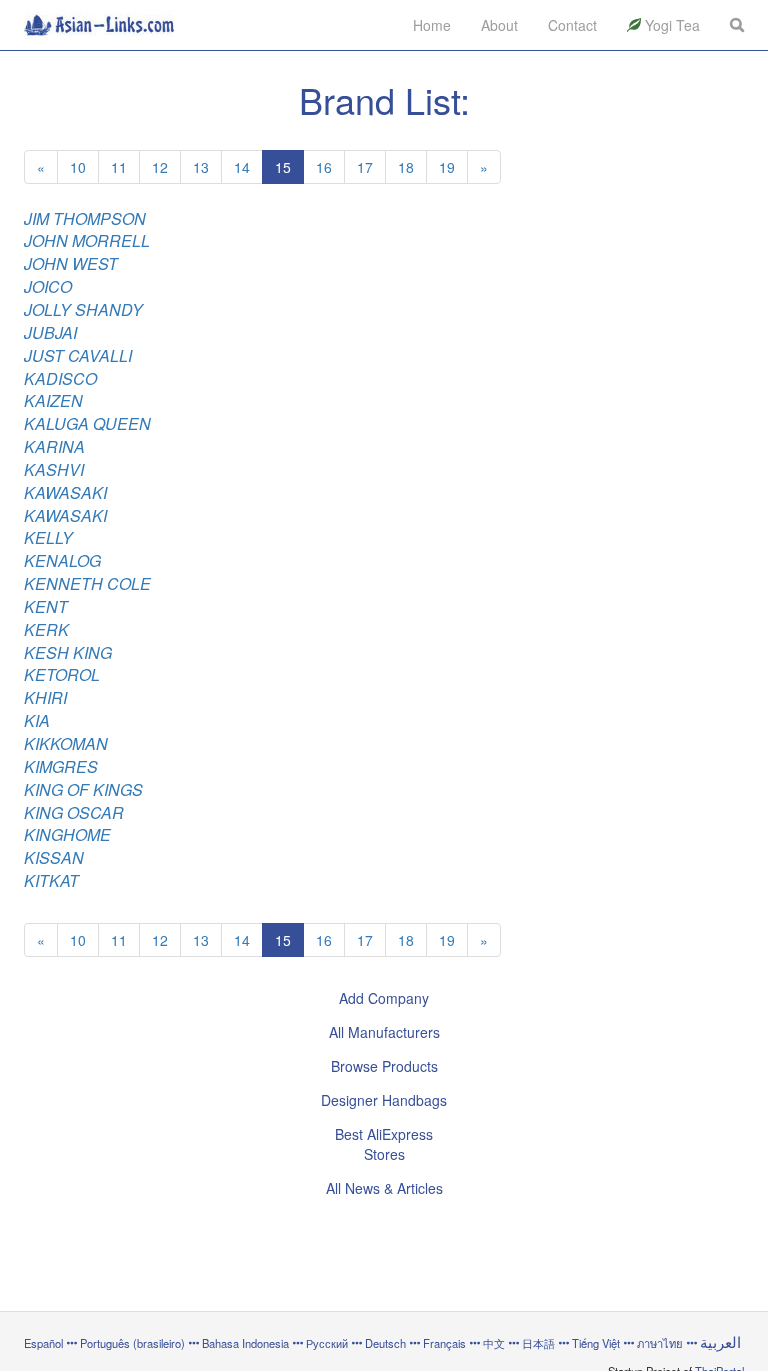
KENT (46, 606)
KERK (46, 629)
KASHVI (54, 469)
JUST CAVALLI (78, 355)
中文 (494, 1343)
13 (201, 167)
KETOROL (62, 674)
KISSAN (54, 857)
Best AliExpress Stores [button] (384, 1144)
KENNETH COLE (87, 583)
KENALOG (62, 560)
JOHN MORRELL (87, 240)
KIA (37, 720)
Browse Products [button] (384, 1066)
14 (242, 167)
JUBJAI (50, 332)
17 (365, 167)
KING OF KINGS (83, 789)
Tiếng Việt (596, 1343)
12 (160, 167)
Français (444, 1343)
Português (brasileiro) (132, 1343)
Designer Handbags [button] (384, 1100)
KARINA (54, 446)
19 (447, 167)
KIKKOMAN (66, 743)
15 (283, 167)
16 (324, 167)
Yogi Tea (670, 25)
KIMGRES (61, 766)
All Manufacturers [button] (384, 1032)
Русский (327, 1343)
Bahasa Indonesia (245, 1343)
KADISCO (60, 378)
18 (406, 167)
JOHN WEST (71, 263)
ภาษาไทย (661, 1343)
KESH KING (68, 652)
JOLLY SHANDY (83, 309)
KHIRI (45, 697)
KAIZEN (53, 400)
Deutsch (385, 1343)
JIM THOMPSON (85, 218)
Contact (572, 25)
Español (43, 1343)
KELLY (48, 537)
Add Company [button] (384, 998)
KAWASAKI (65, 492)
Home (432, 25)
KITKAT (51, 880)
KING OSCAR (74, 812)
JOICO (48, 286)
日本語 (538, 1343)
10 (78, 167)
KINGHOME (67, 834)
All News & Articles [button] (384, 1188)
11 (119, 167)
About (499, 25)
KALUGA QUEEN (87, 423)
